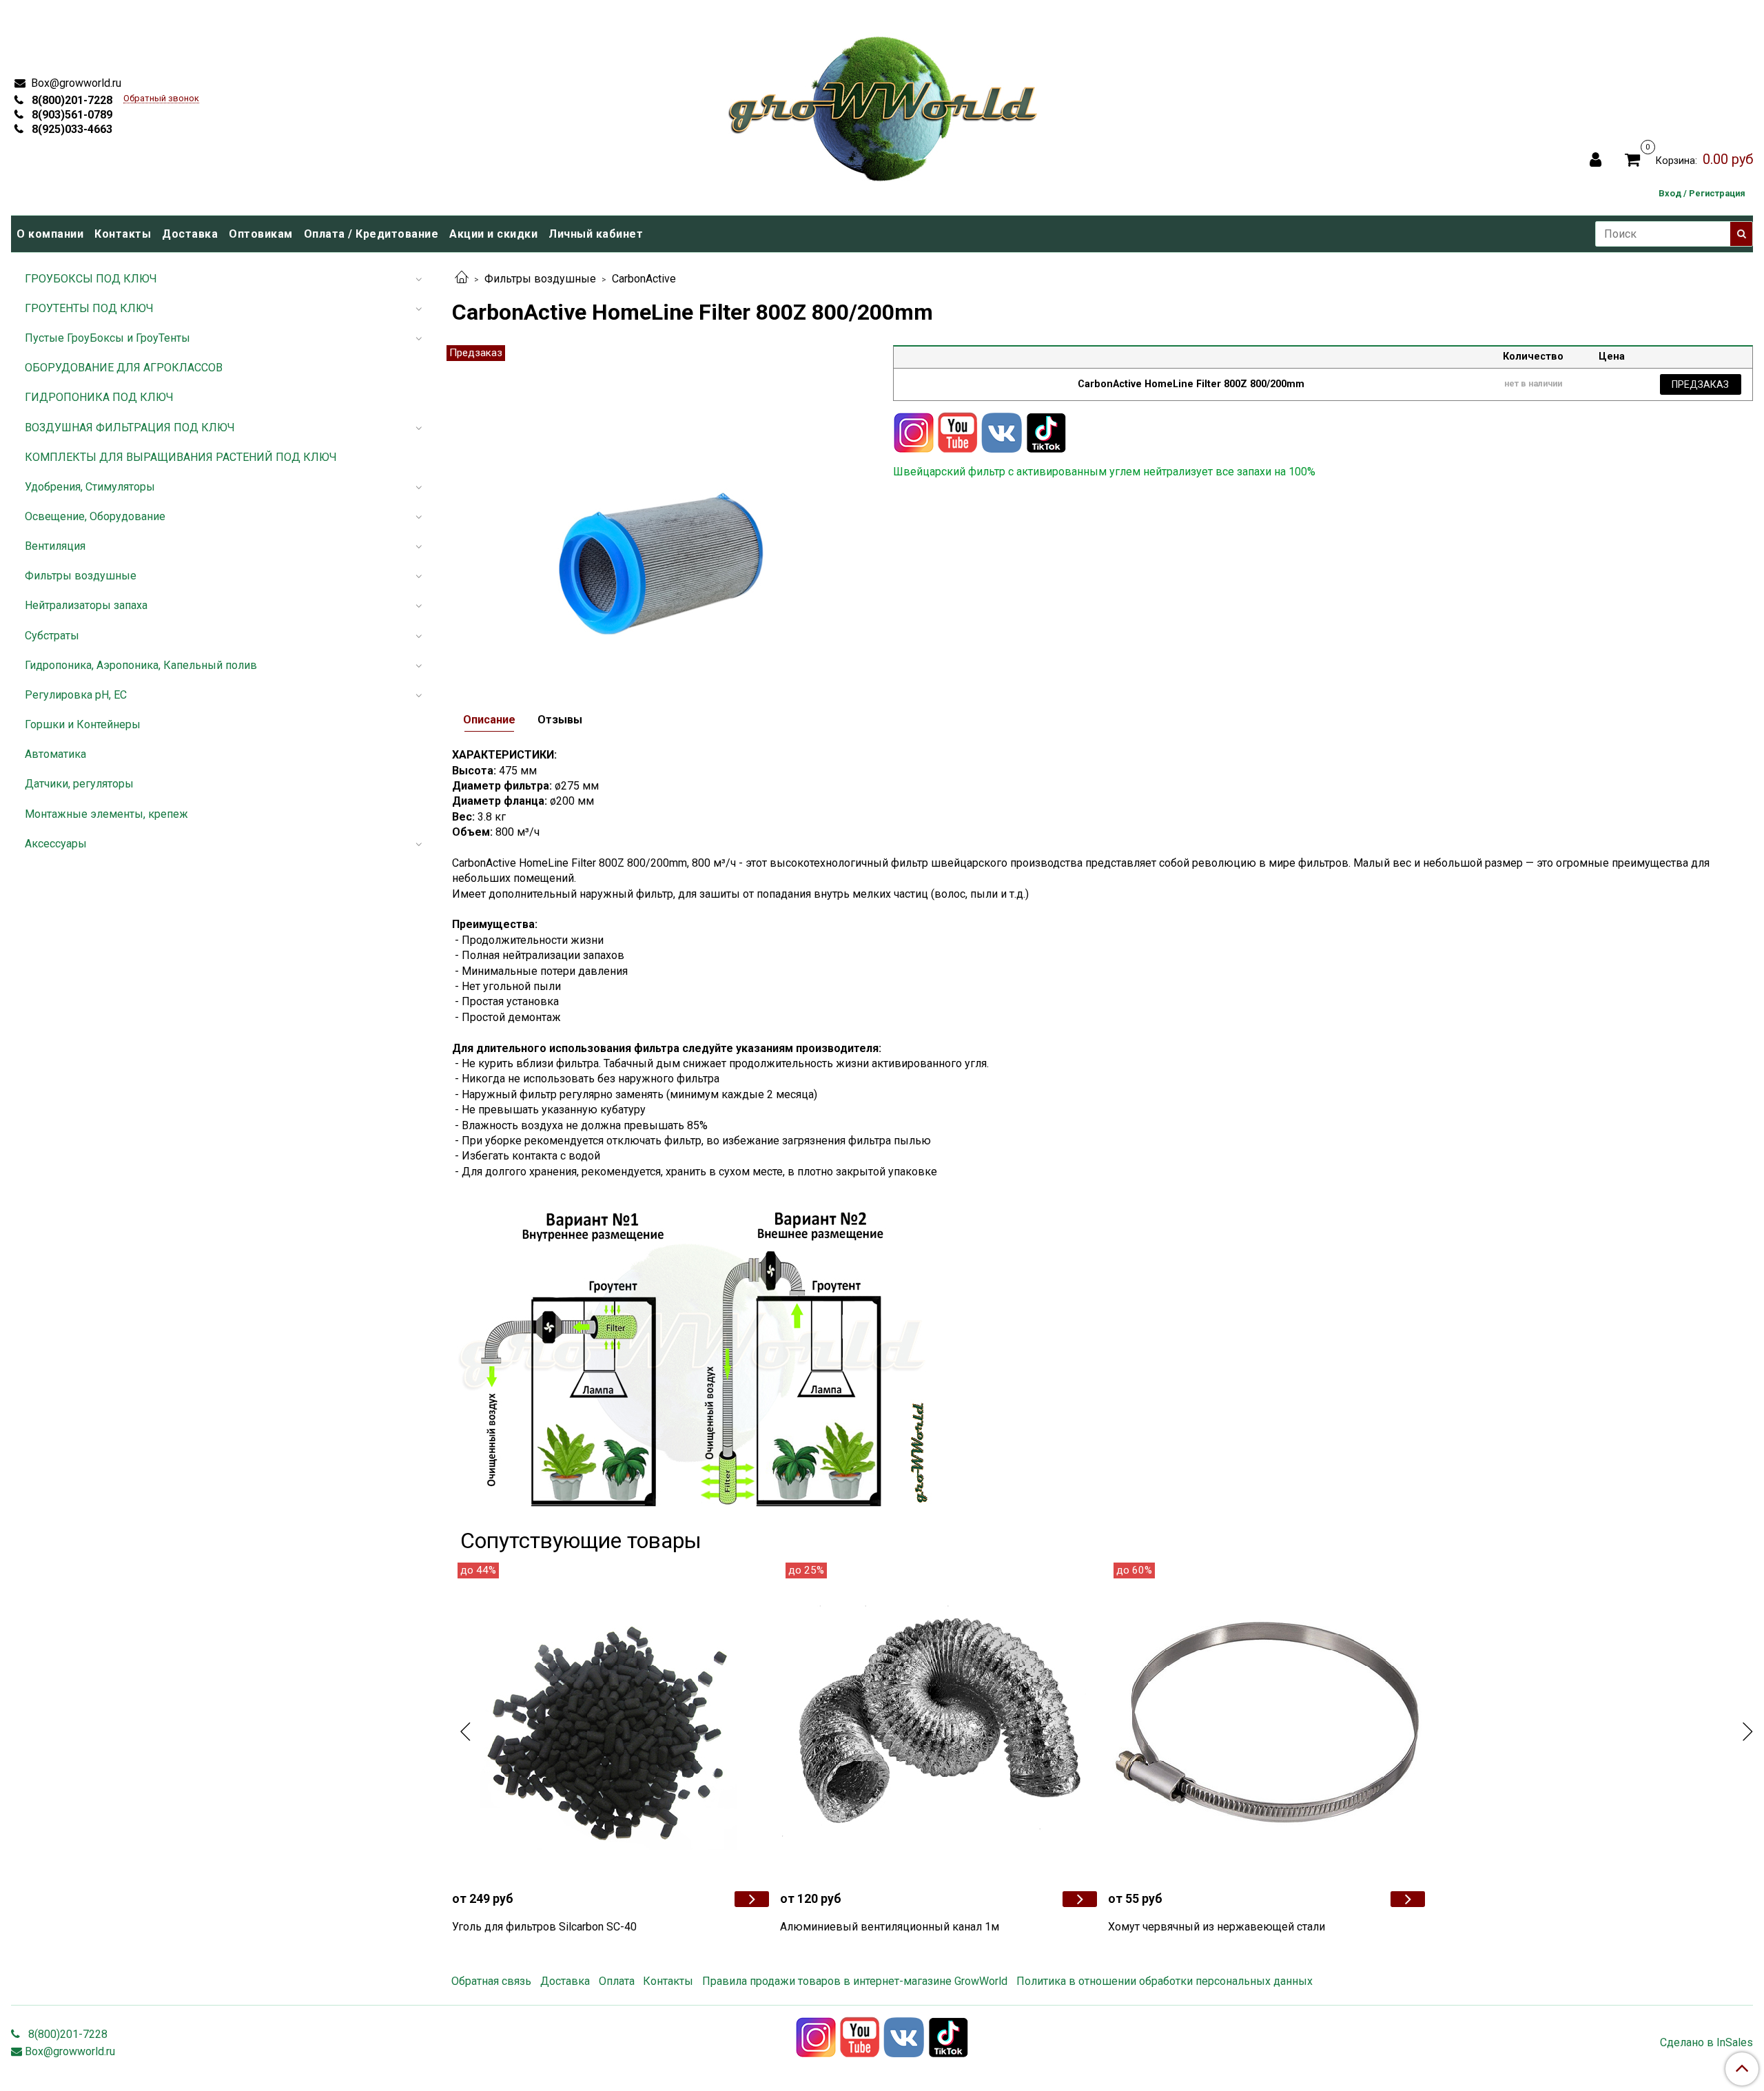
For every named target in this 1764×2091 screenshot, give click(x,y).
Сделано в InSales (1706, 2043)
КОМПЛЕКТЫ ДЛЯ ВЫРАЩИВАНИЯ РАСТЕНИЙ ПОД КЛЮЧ (181, 457)
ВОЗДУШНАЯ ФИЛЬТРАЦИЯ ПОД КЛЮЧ (130, 428)
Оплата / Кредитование (371, 234)
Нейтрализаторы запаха (86, 605)
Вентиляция (55, 546)
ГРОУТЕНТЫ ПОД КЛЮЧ (89, 308)
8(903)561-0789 (71, 115)
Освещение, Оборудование (95, 516)
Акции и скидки (493, 234)
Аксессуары (56, 844)
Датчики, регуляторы (79, 784)
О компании (50, 234)
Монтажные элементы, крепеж (106, 814)
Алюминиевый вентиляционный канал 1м (890, 1927)
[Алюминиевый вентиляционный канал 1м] (939, 1721)
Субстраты (52, 636)
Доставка (190, 234)
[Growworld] (883, 104)
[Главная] (462, 279)
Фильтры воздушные (540, 279)
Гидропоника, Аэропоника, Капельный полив (141, 665)
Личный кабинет (596, 234)
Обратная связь (491, 1981)
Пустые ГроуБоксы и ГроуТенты (107, 338)
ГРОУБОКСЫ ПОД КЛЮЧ (91, 279)
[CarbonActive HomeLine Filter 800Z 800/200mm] (661, 509)
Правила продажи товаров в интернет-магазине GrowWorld (855, 1981)
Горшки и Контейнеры (83, 724)
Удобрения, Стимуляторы (90, 487)
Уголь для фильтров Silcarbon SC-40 (544, 1927)
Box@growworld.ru (75, 83)
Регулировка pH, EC (76, 695)
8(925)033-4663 (71, 129)
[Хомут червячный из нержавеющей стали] (1266, 1721)
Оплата (617, 1981)
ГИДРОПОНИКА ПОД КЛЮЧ (99, 397)
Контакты (123, 234)
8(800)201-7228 (71, 100)
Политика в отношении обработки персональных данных (1165, 1981)
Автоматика (55, 754)
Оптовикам (261, 234)
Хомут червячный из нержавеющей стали (1217, 1927)
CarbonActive (644, 279)
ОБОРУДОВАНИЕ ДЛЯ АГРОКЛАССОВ (124, 368)
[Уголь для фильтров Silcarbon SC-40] (611, 1721)
